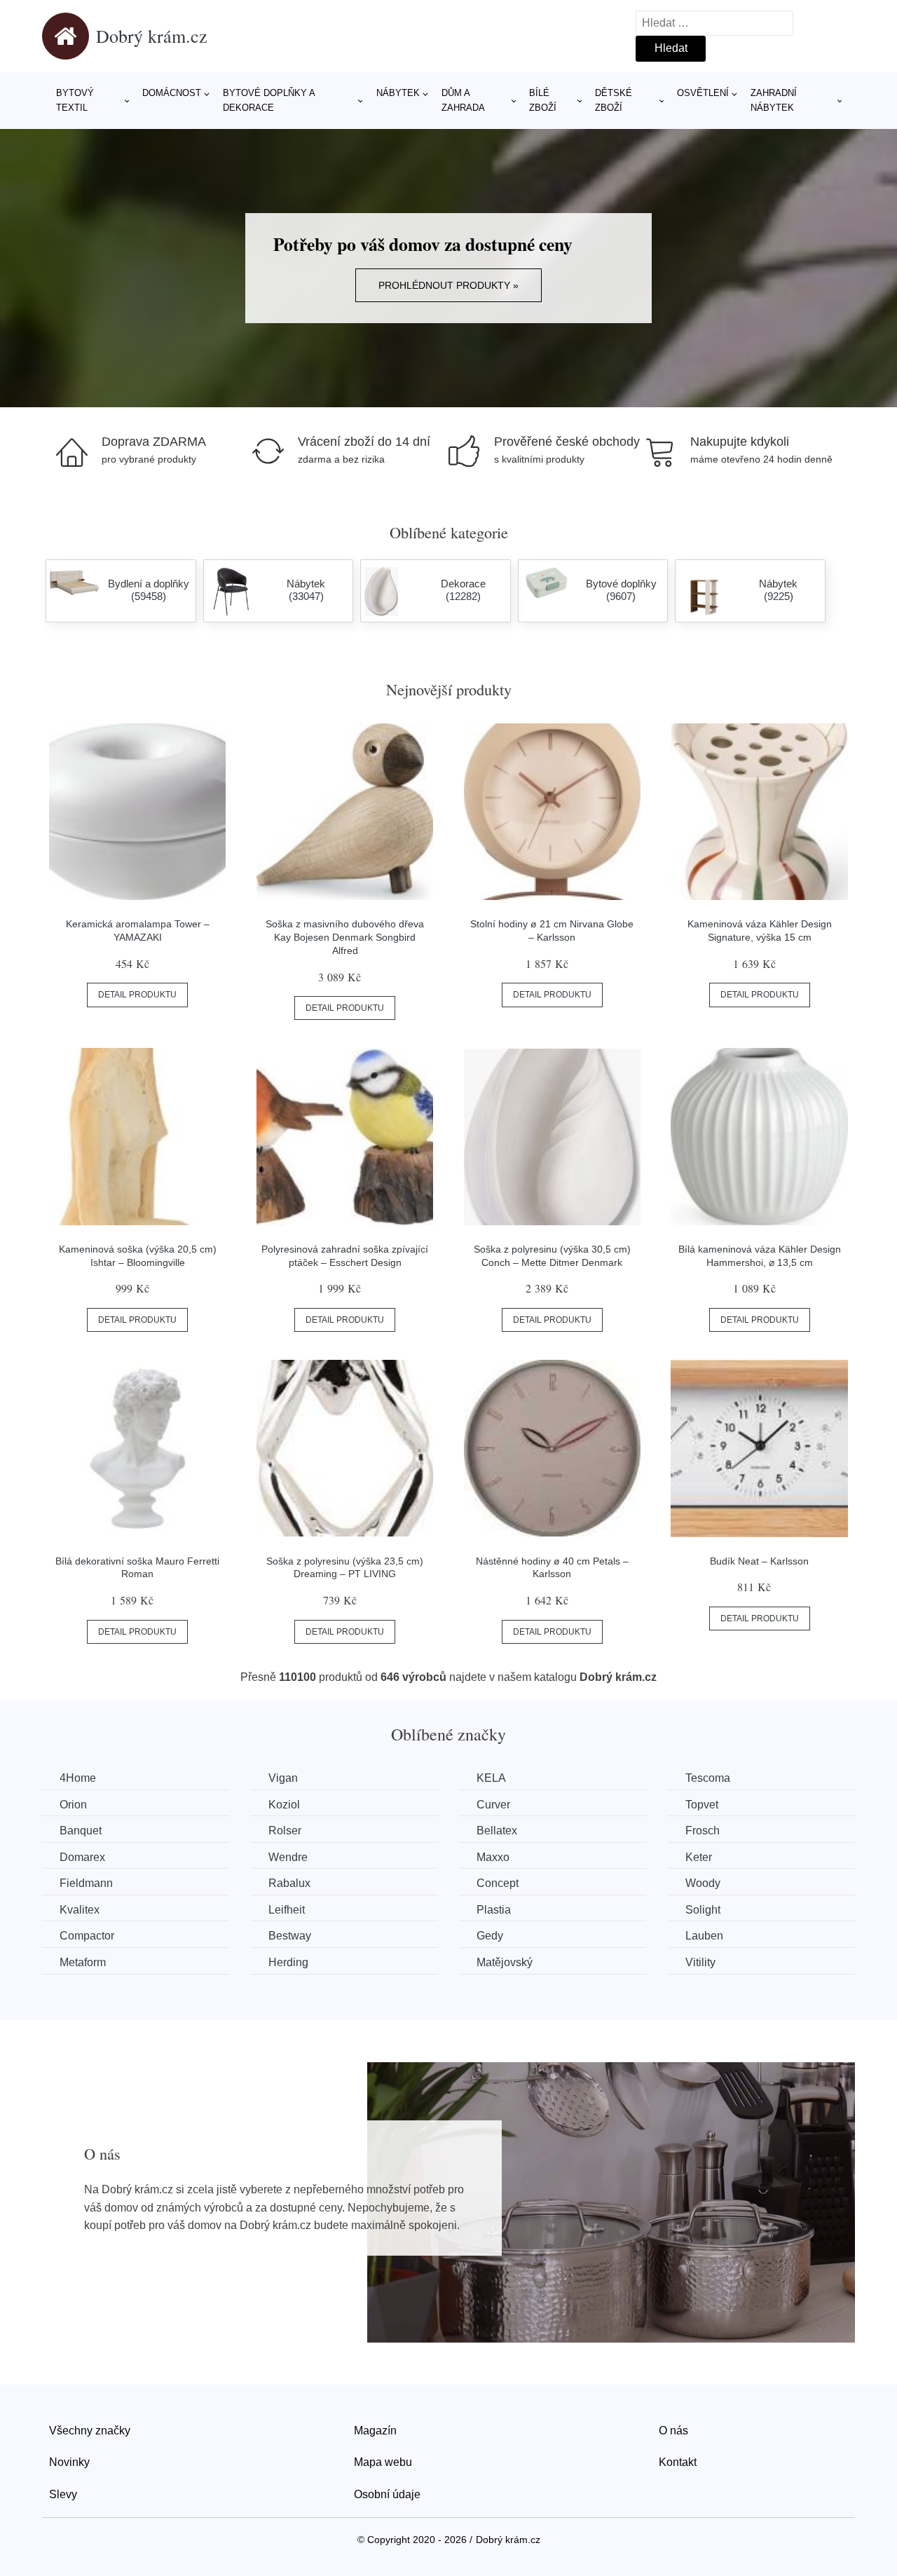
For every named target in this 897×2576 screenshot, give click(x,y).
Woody (703, 1883)
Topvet (702, 1805)
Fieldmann (86, 1883)
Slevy (63, 2494)
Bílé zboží (543, 100)
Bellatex (497, 1831)
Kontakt (678, 2462)
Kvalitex (80, 1910)
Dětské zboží (614, 100)
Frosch (703, 1831)
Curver (493, 1805)
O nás (673, 2431)
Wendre (288, 1857)
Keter (699, 1857)
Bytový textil (75, 100)
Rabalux (289, 1883)
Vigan (283, 1778)
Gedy (490, 1936)
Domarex (82, 1857)
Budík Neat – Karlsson (759, 1561)
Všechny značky (90, 2431)
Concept (498, 1883)
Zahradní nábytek (774, 100)
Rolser (285, 1831)
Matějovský (505, 1962)
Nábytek (398, 93)
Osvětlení (703, 93)
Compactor (87, 1936)
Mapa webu (383, 2462)
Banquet (81, 1831)
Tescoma (708, 1778)
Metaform (83, 1962)
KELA (491, 1778)
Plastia (494, 1910)
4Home (78, 1778)
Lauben (704, 1936)
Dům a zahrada (463, 100)
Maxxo (493, 1857)
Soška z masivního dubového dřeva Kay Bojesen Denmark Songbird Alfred (345, 937)
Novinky (69, 2462)
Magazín (375, 2431)
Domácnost (172, 93)
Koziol (284, 1805)
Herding (288, 1962)
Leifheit (287, 1910)
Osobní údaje (387, 2494)
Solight (703, 1910)
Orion (73, 1805)
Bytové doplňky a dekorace (269, 100)
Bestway (290, 1936)
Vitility (700, 1962)
